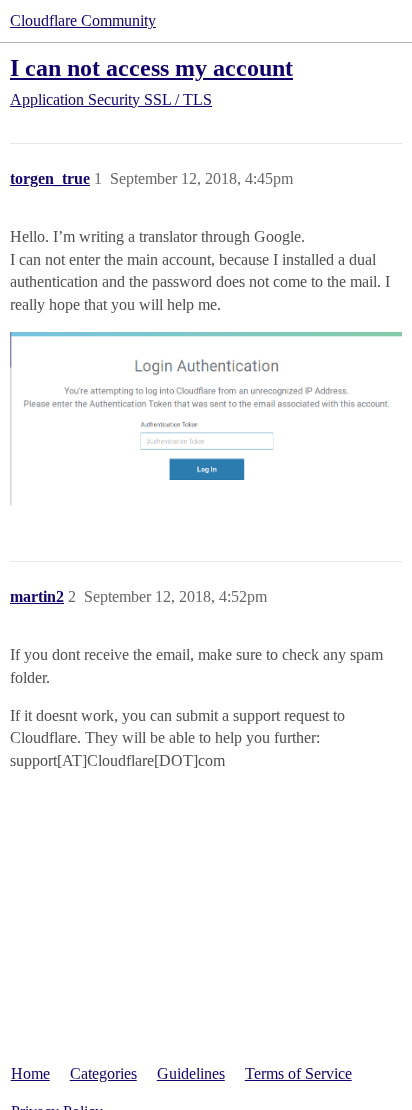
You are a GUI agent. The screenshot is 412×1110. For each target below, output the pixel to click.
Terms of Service (298, 1073)
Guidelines (191, 1073)
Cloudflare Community (83, 20)
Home (30, 1073)
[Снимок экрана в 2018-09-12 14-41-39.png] (206, 419)
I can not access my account (151, 67)
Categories (103, 1073)
